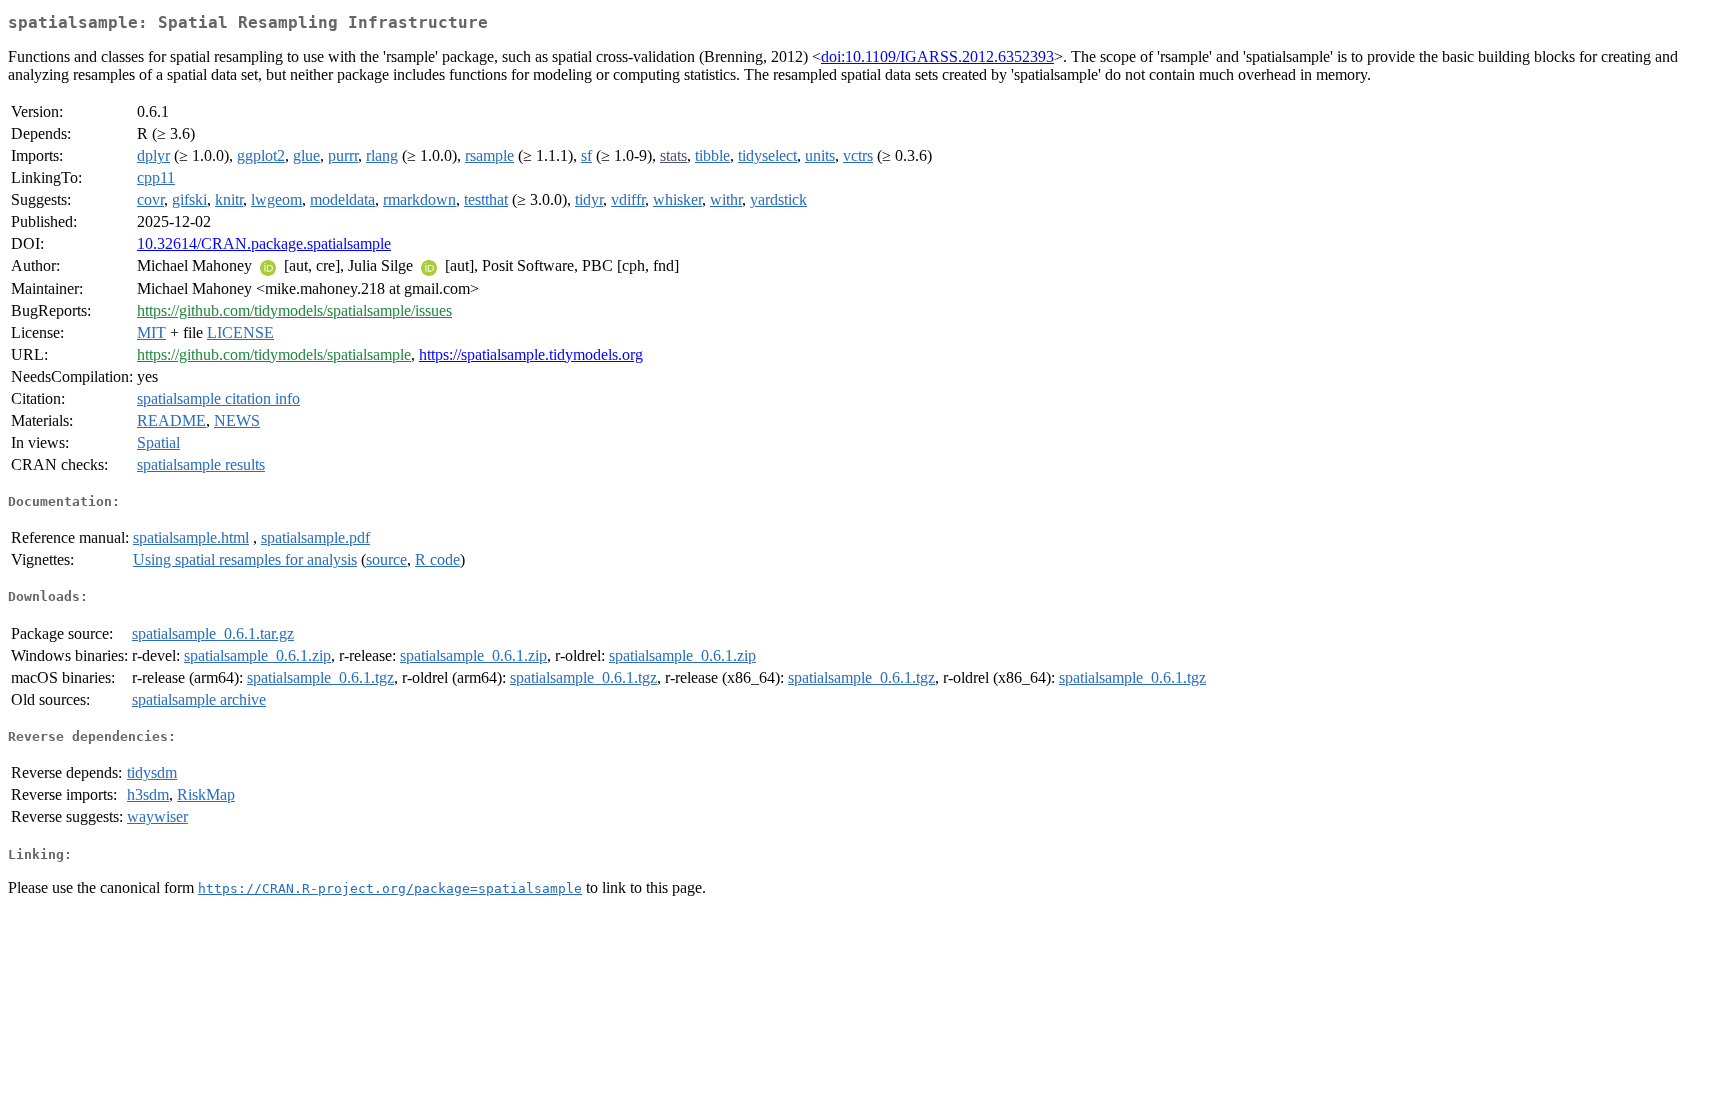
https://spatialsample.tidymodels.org (531, 354)
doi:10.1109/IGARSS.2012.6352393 (937, 56)
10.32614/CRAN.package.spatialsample (264, 243)
